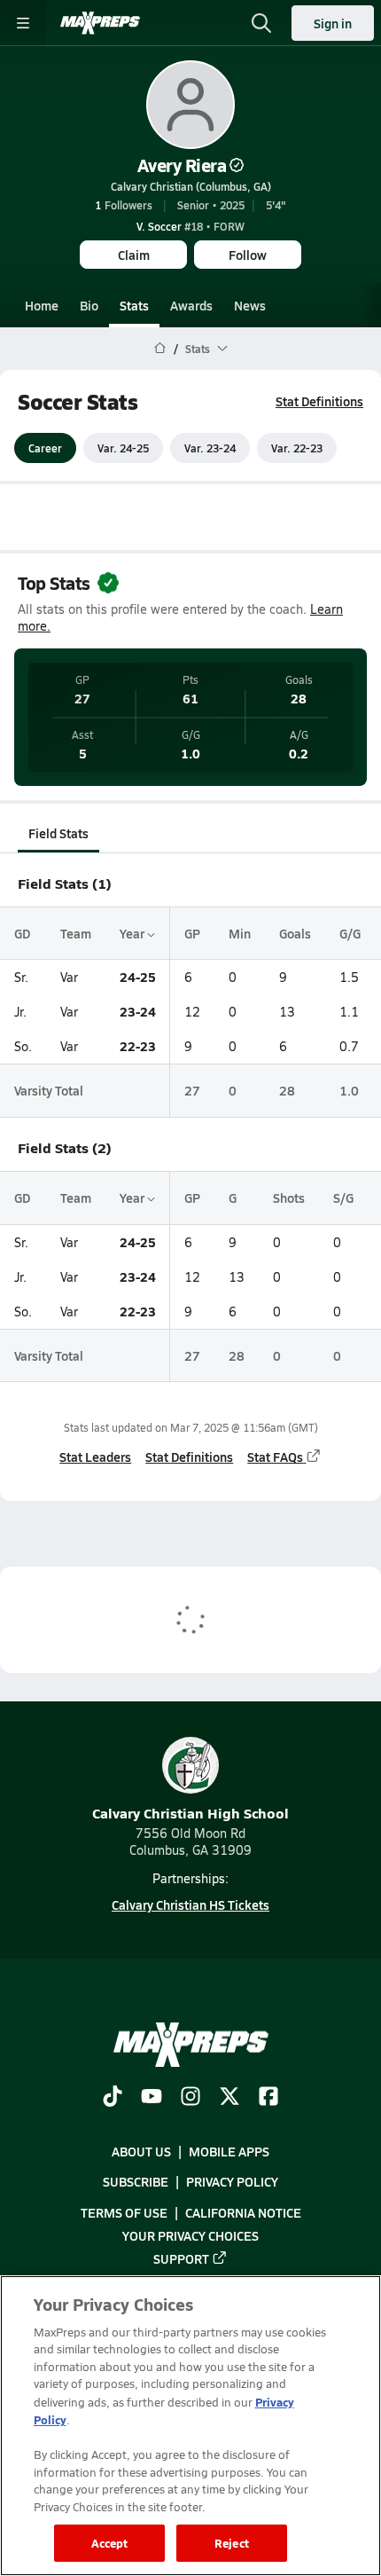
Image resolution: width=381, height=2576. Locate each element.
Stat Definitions (319, 401)
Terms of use (124, 2211)
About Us (141, 2151)
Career (45, 448)
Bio (89, 305)
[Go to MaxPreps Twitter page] (229, 2098)
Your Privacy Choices (190, 2234)
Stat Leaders (95, 1457)
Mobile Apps (229, 2151)
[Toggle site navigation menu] (23, 23)
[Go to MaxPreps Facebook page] (268, 2098)
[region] (190, 2426)
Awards (191, 305)
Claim (134, 255)
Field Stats (58, 833)
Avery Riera (182, 165)
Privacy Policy (232, 2181)
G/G (350, 933)
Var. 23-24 (210, 448)
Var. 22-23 (297, 448)
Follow (248, 255)
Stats (134, 305)
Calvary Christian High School (190, 1813)
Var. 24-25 (123, 448)
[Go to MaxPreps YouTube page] (152, 2098)
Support (181, 2258)
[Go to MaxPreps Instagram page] (190, 2098)
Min (240, 933)
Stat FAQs (275, 1457)
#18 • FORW (190, 226)
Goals (295, 933)
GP (192, 933)
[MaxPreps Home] (100, 23)
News (250, 305)
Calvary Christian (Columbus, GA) (191, 186)
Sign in (333, 23)
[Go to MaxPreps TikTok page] (113, 2098)
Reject (232, 2543)
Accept (110, 2543)
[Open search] (261, 23)
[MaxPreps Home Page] (160, 349)
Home (42, 305)
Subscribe (136, 2181)
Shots (289, 1198)
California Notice (243, 2211)
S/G (343, 1198)
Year (133, 933)
